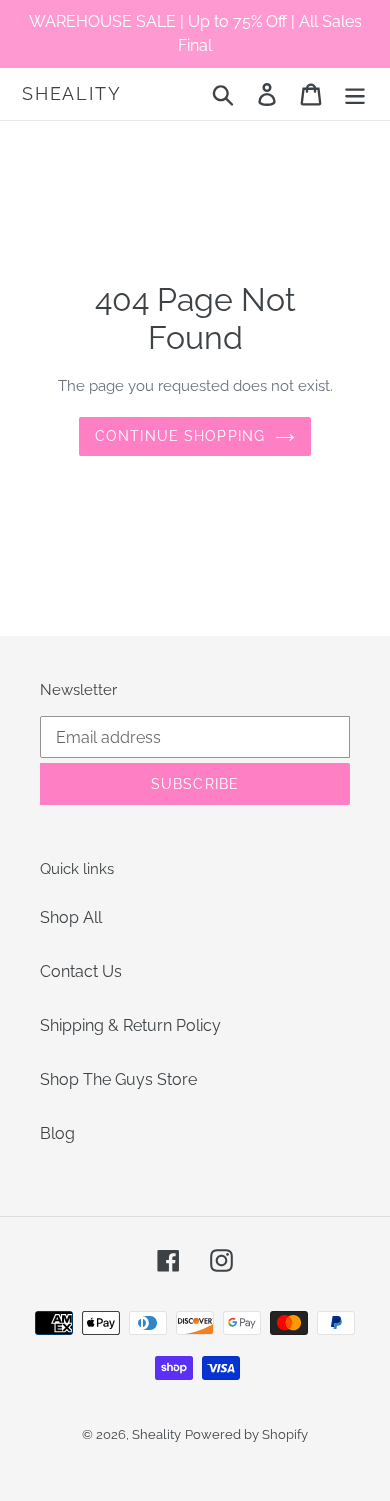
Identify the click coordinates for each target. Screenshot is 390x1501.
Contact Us (81, 971)
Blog (57, 1133)
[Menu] (355, 94)
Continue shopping (180, 436)
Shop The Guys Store (118, 1079)
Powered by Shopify (246, 1434)
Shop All (71, 917)
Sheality (71, 93)
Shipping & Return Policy (130, 1025)
